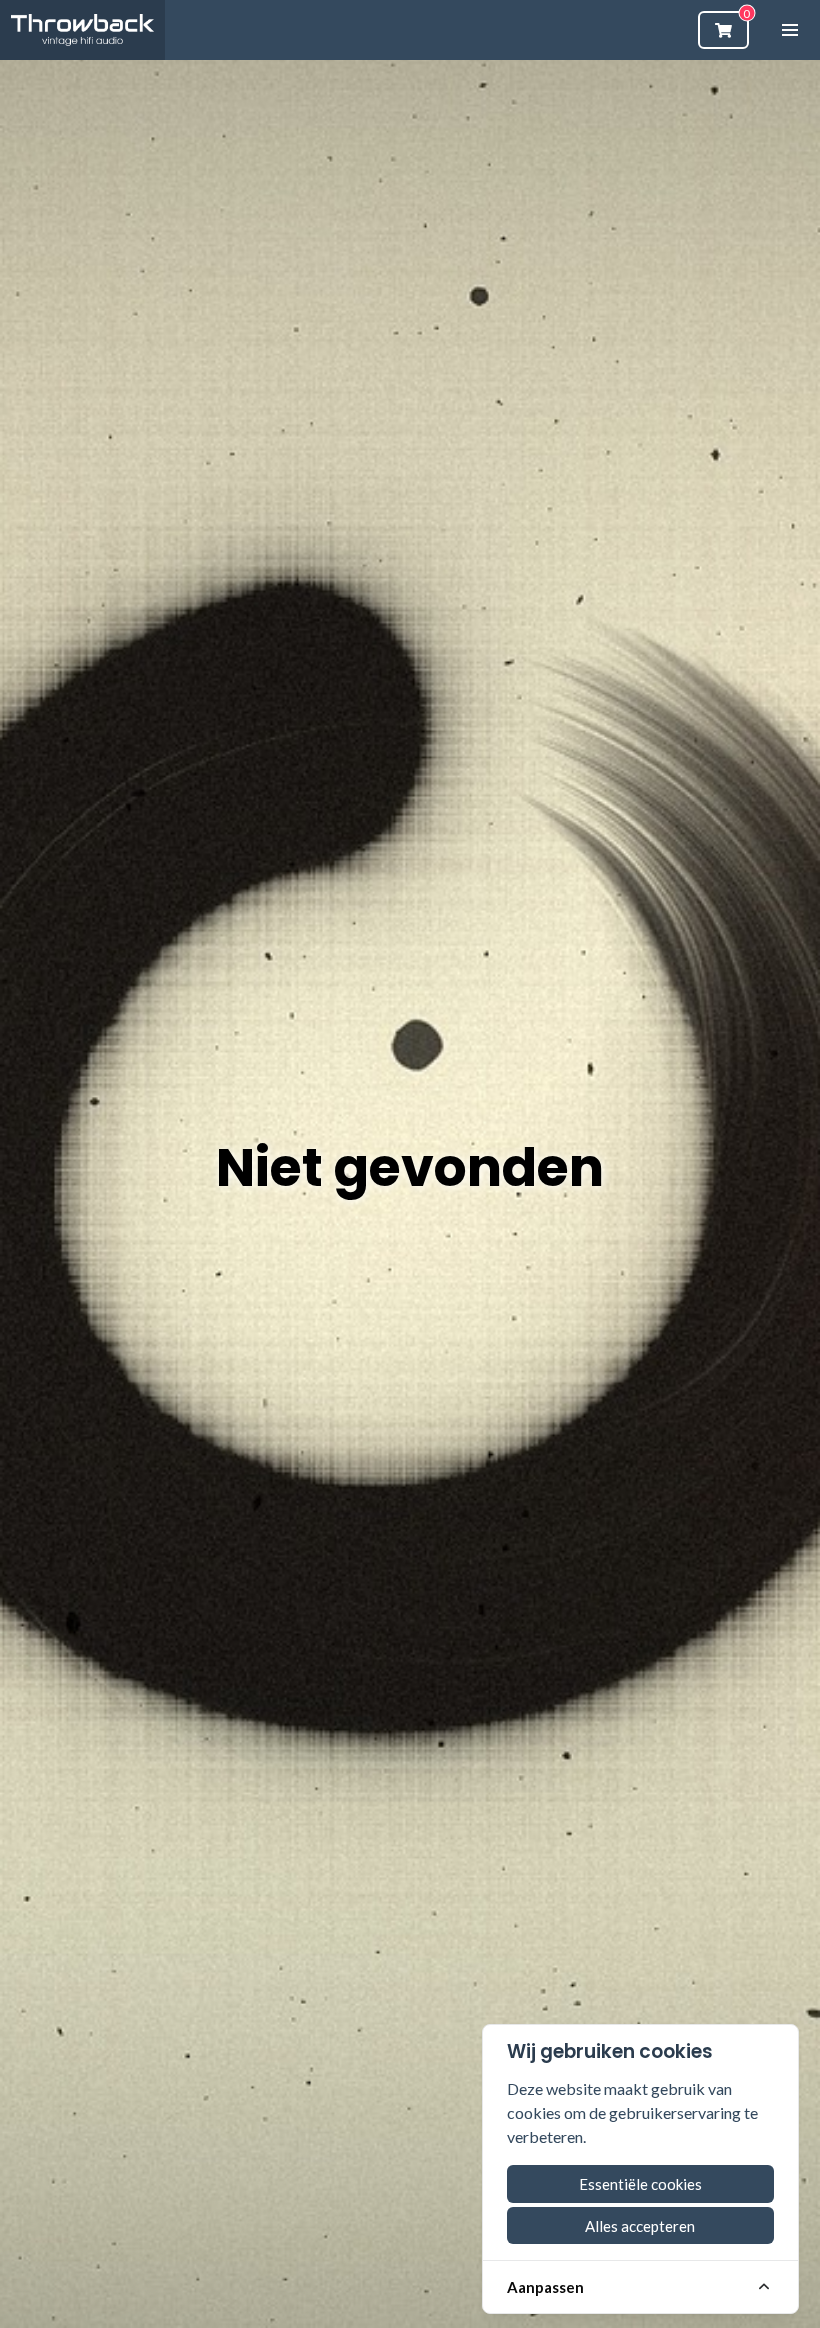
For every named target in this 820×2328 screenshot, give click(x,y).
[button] (790, 30)
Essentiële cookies (640, 2184)
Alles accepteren (640, 2226)
